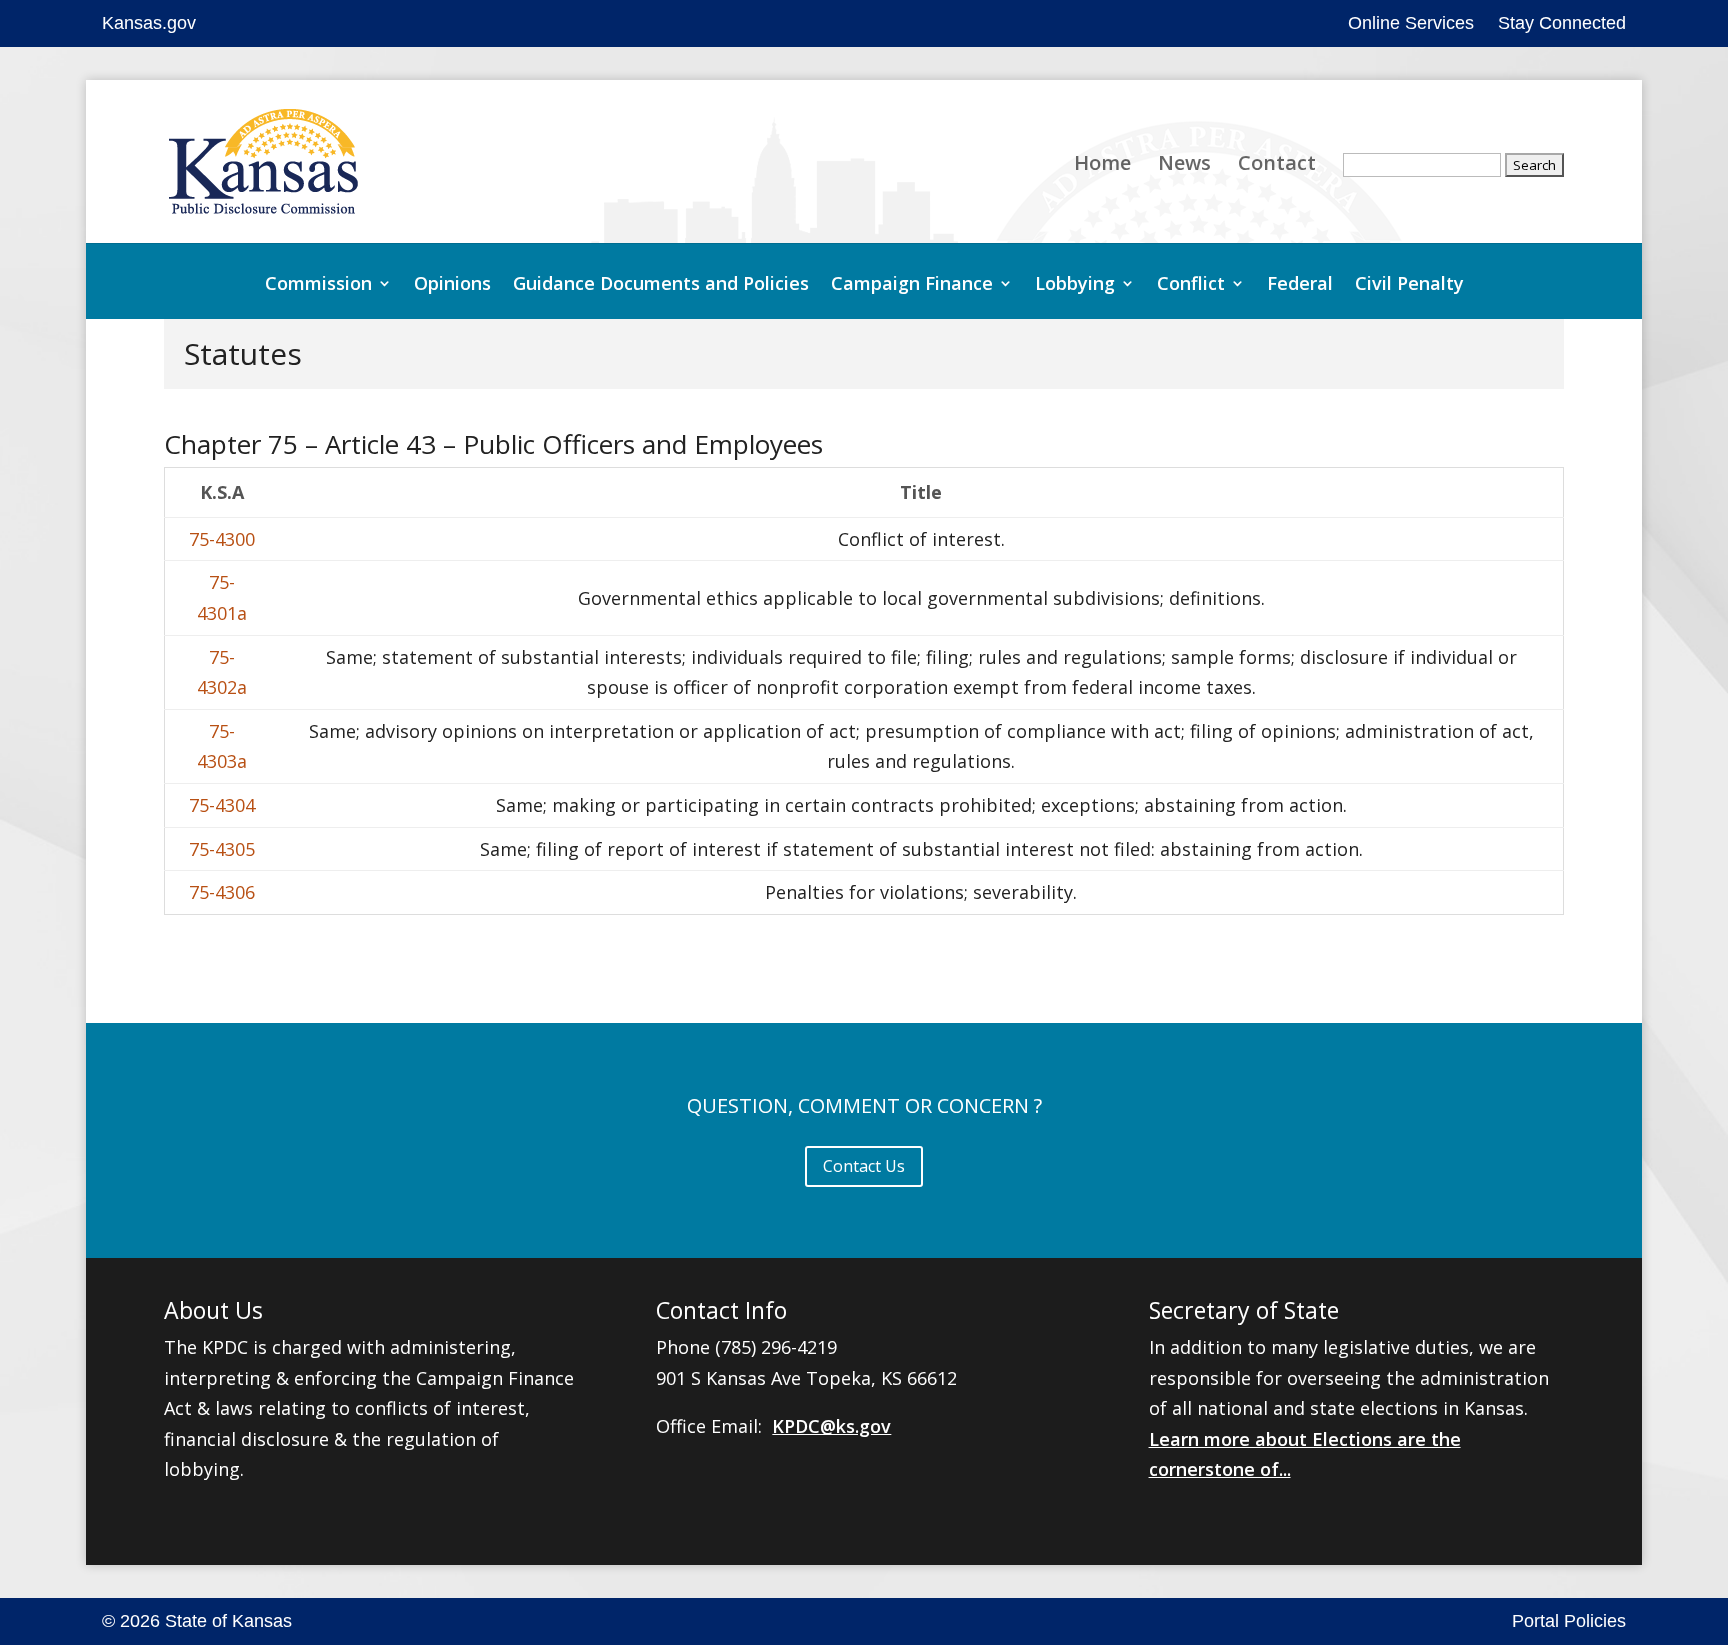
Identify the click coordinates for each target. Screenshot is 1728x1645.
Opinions (452, 285)
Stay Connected (1562, 23)
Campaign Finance (912, 285)
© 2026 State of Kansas (197, 1621)
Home (1102, 166)
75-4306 (222, 892)
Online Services (1411, 23)
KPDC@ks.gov (831, 1426)
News (1184, 166)
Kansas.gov (149, 23)
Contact (1277, 166)
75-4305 (222, 849)
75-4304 (222, 805)
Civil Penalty (1409, 285)
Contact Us (864, 1166)
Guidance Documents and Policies (661, 285)
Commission (318, 285)
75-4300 (222, 539)
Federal (1300, 285)
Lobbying (1075, 285)
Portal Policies (1569, 1621)
